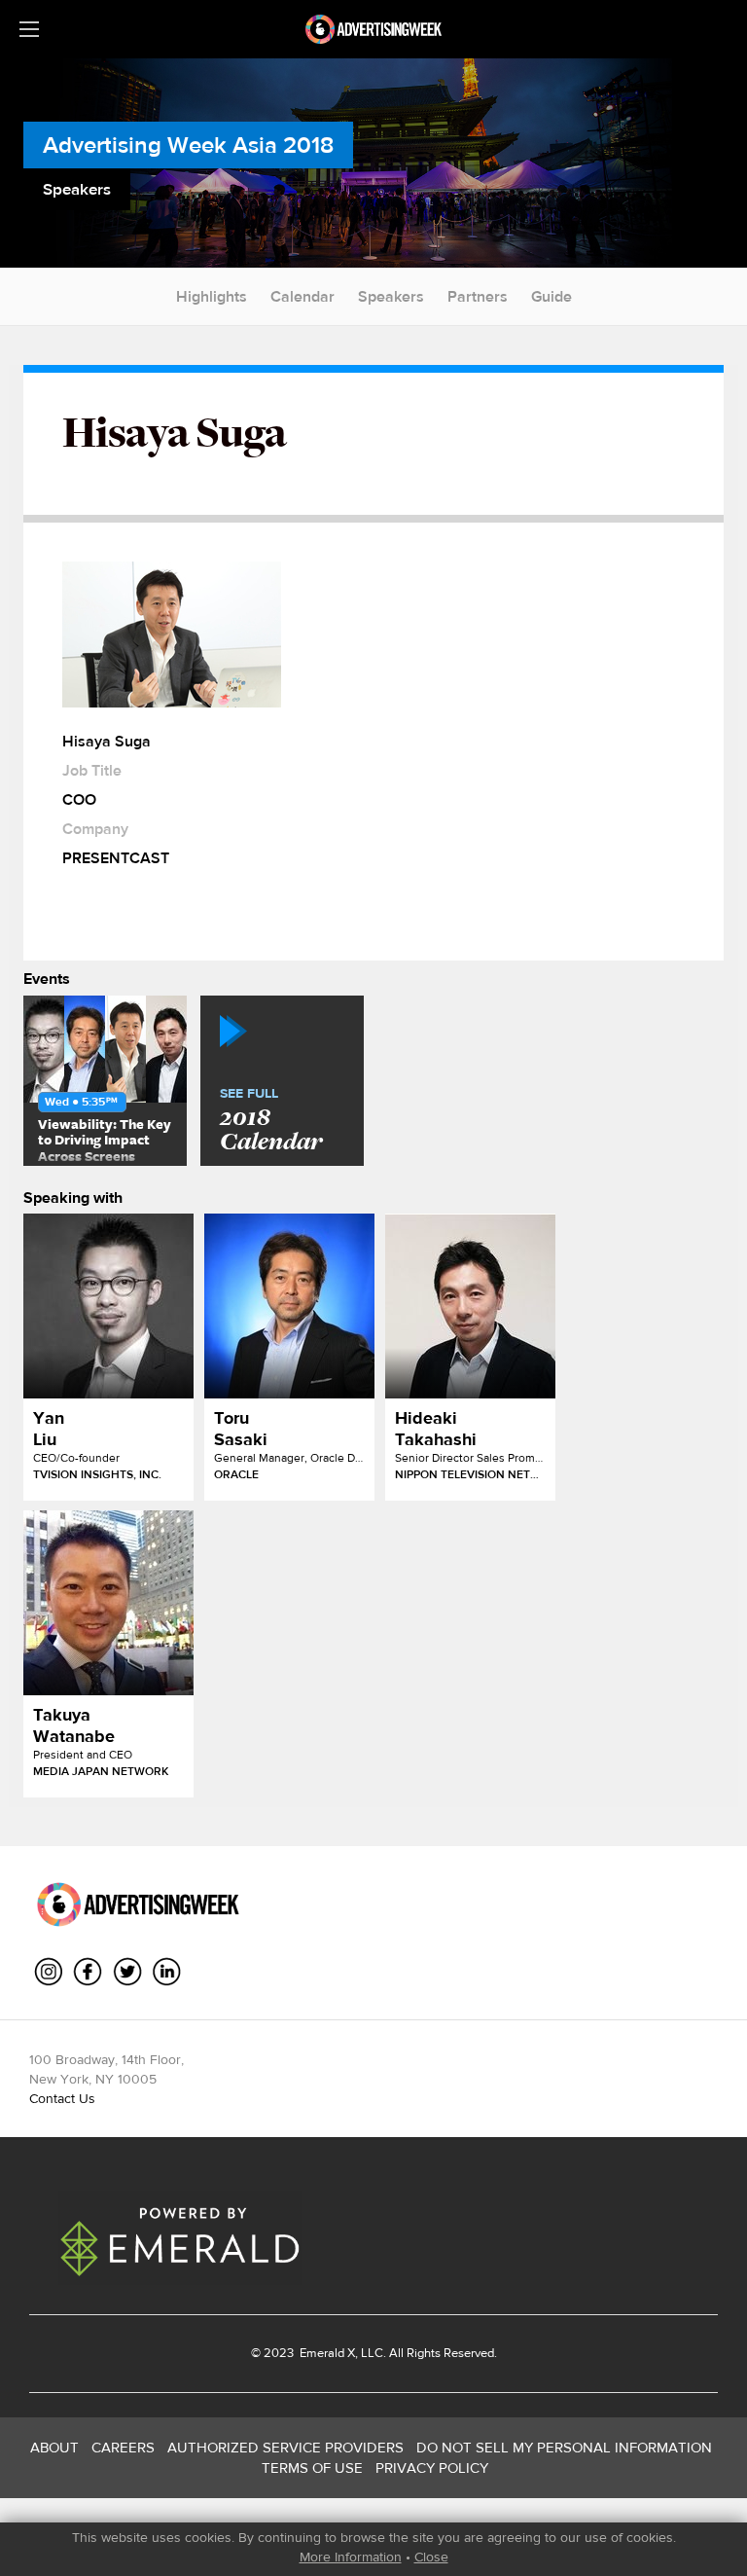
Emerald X (326, 2353)
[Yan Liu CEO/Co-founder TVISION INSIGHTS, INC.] (108, 1306)
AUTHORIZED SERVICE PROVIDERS (285, 2447)
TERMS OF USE (312, 2467)
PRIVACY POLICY (432, 2467)
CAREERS (123, 2447)
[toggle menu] (29, 29)
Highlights (212, 296)
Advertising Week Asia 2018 (188, 145)
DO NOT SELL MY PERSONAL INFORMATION (564, 2447)
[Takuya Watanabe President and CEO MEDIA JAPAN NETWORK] (108, 1603)
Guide (551, 296)
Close (431, 2557)
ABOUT (54, 2447)
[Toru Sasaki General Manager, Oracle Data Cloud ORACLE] (289, 1306)
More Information (351, 2557)
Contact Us (62, 2098)
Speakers (391, 296)
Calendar (302, 296)
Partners (478, 296)
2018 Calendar (271, 1121)
